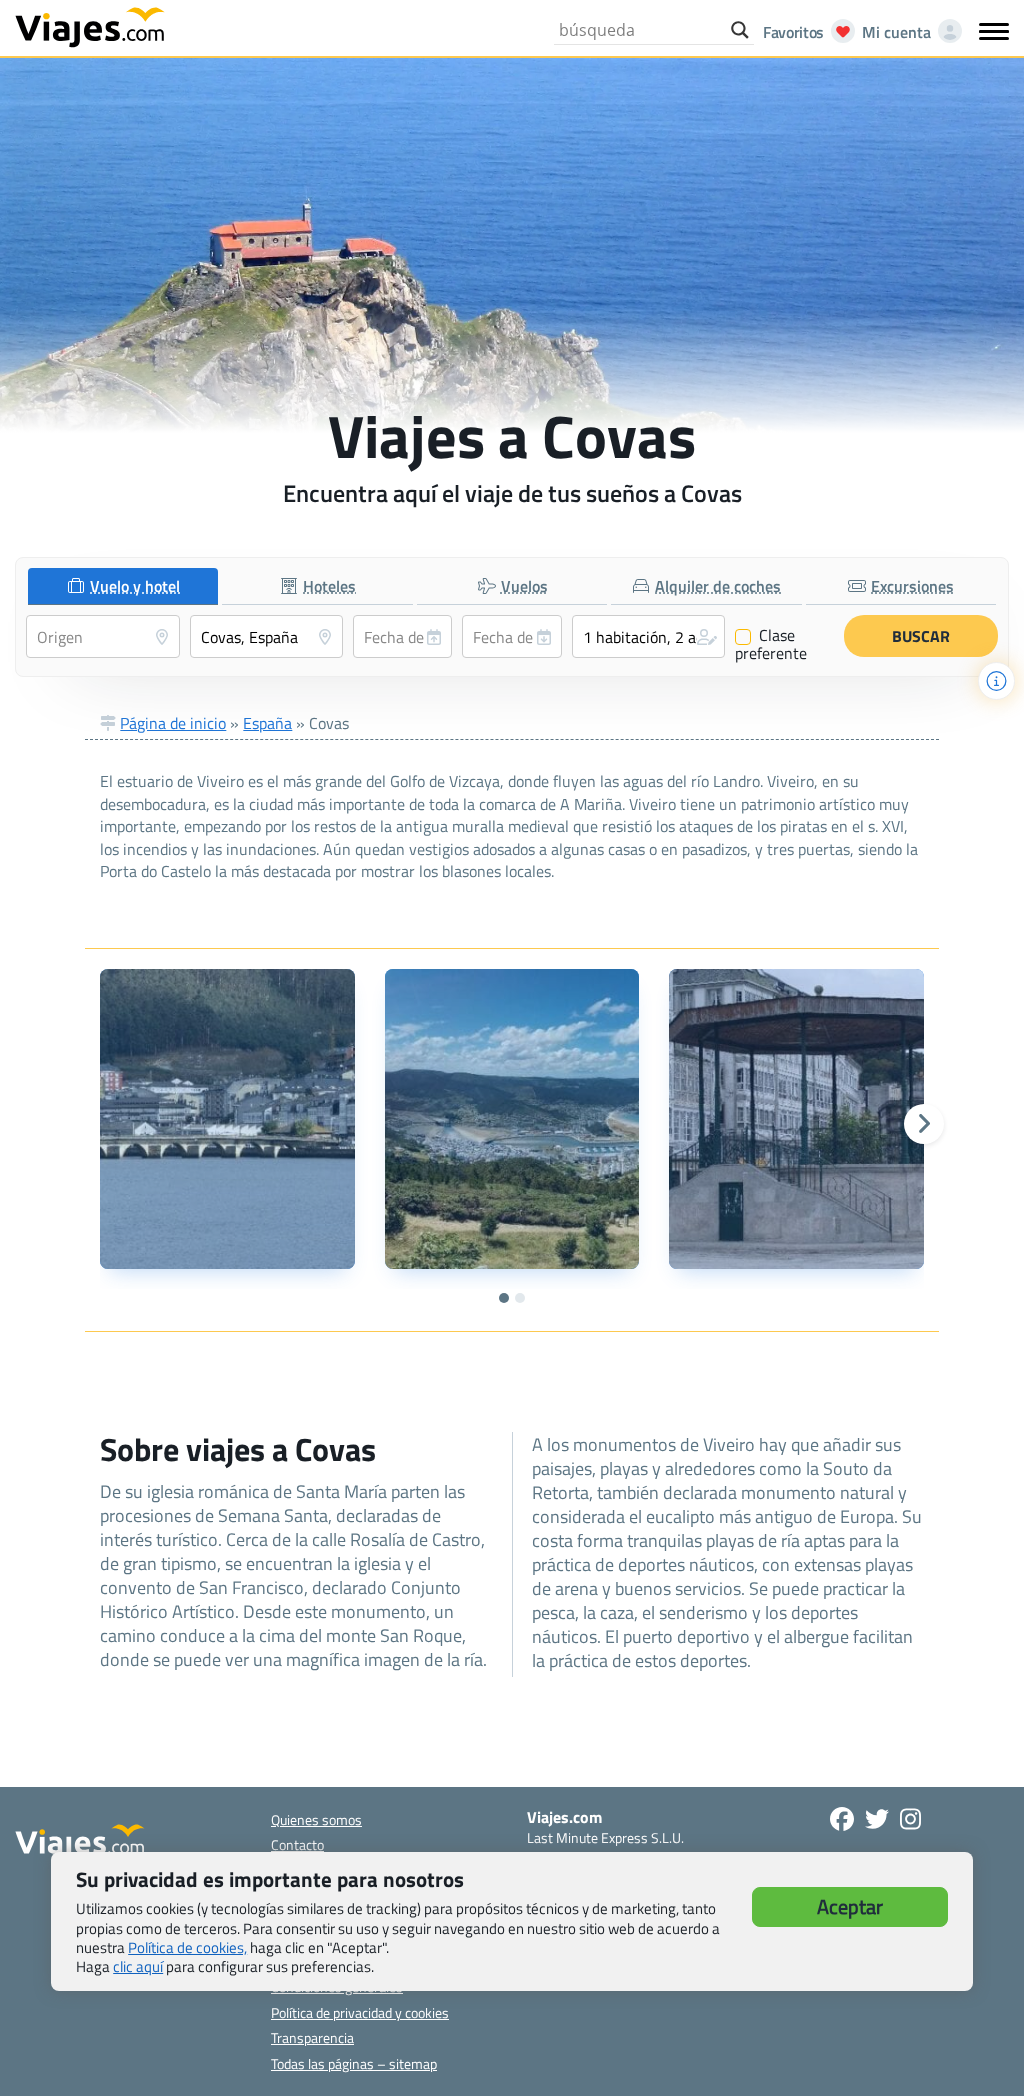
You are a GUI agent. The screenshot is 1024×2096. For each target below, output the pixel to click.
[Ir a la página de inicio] (90, 26)
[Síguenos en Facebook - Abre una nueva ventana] (842, 1819)
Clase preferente (771, 644)
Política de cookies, (187, 1947)
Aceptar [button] (850, 1906)
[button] (649, 636)
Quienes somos (316, 1819)
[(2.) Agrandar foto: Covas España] (512, 1119)
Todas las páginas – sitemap (354, 2063)
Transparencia (312, 2037)
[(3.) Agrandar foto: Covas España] (796, 1119)
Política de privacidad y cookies (360, 2012)
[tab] (123, 586)
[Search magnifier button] (740, 30)
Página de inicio (173, 723)
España (267, 723)
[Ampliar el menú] (994, 31)
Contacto (297, 1844)
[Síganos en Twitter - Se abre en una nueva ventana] (877, 1819)
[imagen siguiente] (924, 1124)
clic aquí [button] (138, 1966)
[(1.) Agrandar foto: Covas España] (227, 1119)
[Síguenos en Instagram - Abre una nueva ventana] (910, 1819)
